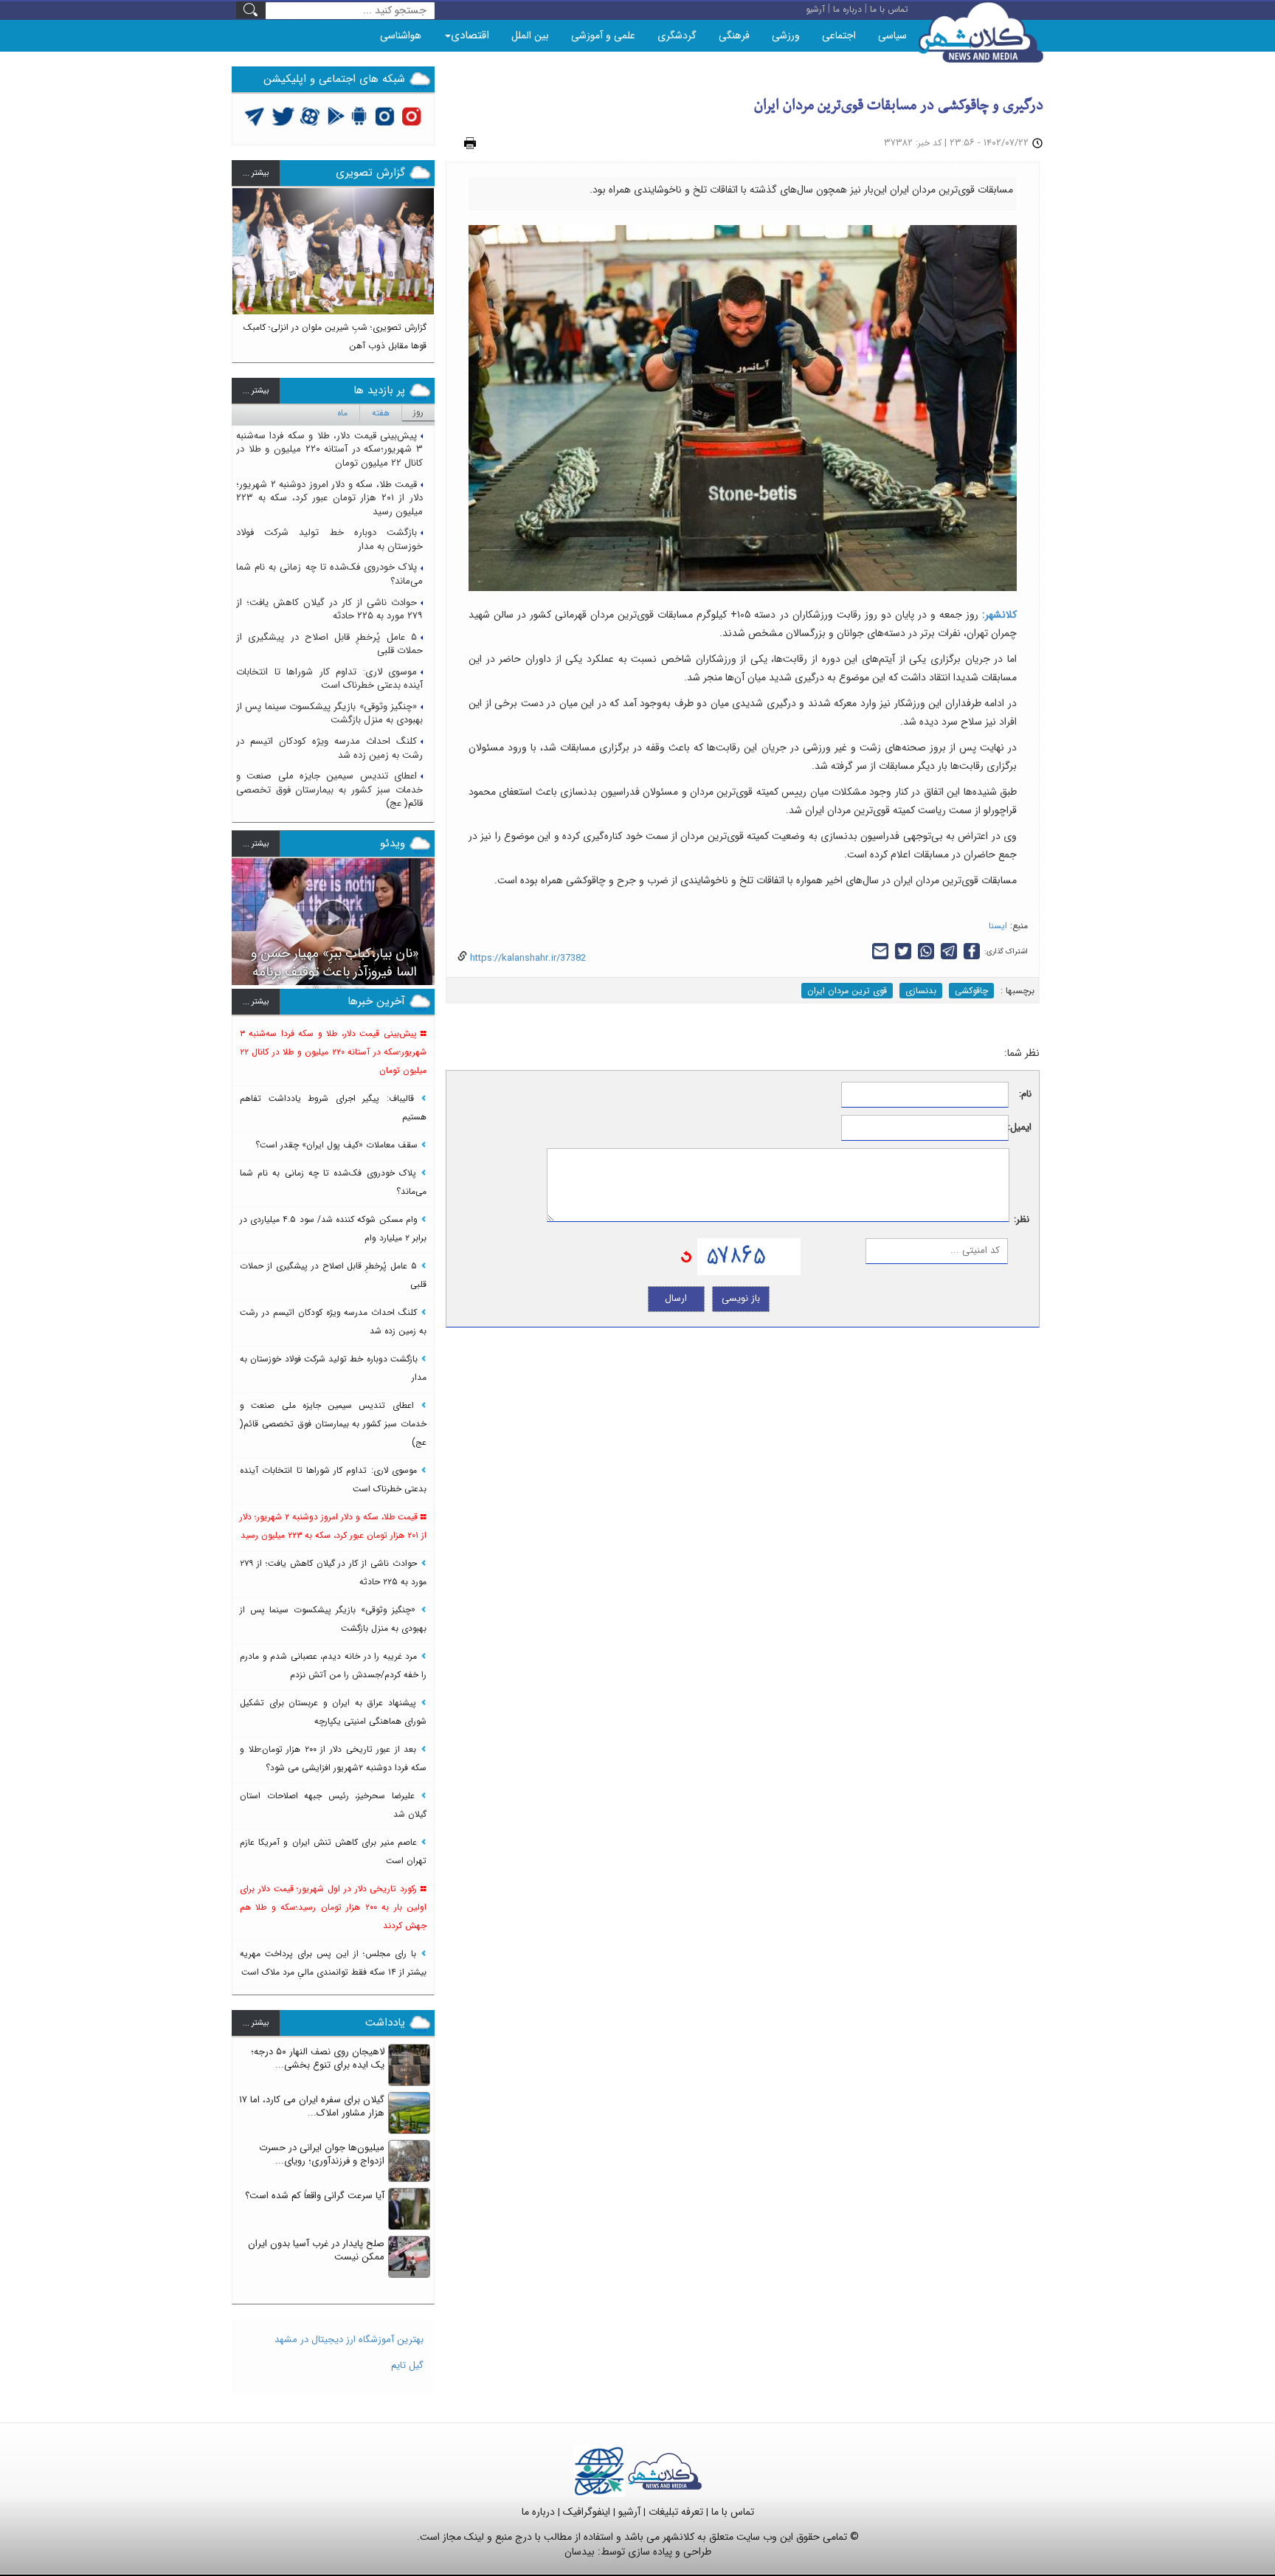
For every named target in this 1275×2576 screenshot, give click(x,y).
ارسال (676, 1298)
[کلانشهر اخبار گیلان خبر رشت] (665, 2471)
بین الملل (530, 35)
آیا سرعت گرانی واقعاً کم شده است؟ (315, 2196)
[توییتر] (255, 115)
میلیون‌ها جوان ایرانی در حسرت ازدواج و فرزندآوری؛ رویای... (322, 2155)
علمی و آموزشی (603, 35)
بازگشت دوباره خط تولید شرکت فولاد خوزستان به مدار (329, 539)
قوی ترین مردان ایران (847, 991)
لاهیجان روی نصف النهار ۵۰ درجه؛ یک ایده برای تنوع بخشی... (318, 2059)
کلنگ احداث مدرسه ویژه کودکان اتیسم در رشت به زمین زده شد (329, 748)
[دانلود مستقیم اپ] (360, 115)
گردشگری (677, 35)
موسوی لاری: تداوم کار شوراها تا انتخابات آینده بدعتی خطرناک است (329, 679)
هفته (381, 413)
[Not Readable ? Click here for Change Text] (686, 1256)
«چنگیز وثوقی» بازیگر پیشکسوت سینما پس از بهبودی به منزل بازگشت (329, 714)
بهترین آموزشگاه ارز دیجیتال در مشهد (349, 2340)
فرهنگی (734, 35)
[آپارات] (310, 115)
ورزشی (786, 35)
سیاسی (892, 35)
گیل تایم (407, 2365)
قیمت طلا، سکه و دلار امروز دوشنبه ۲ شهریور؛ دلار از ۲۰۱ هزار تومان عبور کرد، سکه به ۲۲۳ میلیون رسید (329, 498)
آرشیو (629, 2512)
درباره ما (538, 2512)
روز (418, 412)
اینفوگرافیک (587, 2512)
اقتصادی (470, 35)
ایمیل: (1020, 1128)
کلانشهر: (999, 615)
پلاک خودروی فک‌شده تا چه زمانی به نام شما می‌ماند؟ (329, 574)
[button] (243, 269)
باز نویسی (741, 1298)
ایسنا (998, 926)
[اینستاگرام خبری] (384, 115)
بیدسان (580, 2552)
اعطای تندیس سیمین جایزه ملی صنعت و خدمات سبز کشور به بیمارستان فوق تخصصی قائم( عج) (329, 790)
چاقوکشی (971, 991)
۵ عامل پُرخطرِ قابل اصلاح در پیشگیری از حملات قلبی (329, 644)
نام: (1025, 1095)
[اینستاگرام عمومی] (411, 115)
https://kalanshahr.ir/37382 (526, 958)
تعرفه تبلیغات (676, 2512)
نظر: (1022, 1220)
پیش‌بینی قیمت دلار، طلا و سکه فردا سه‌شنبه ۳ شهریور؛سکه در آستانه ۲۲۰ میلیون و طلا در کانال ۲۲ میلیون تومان (329, 449)
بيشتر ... (256, 173)
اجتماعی (839, 35)
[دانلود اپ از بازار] (336, 115)
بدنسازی (921, 991)
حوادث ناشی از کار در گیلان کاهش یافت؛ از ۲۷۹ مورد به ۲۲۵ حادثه (329, 610)
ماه (342, 413)
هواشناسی (401, 35)
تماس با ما (733, 2512)
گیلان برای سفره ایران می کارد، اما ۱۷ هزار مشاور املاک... (312, 2107)
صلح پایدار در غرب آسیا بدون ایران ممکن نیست (316, 2251)
